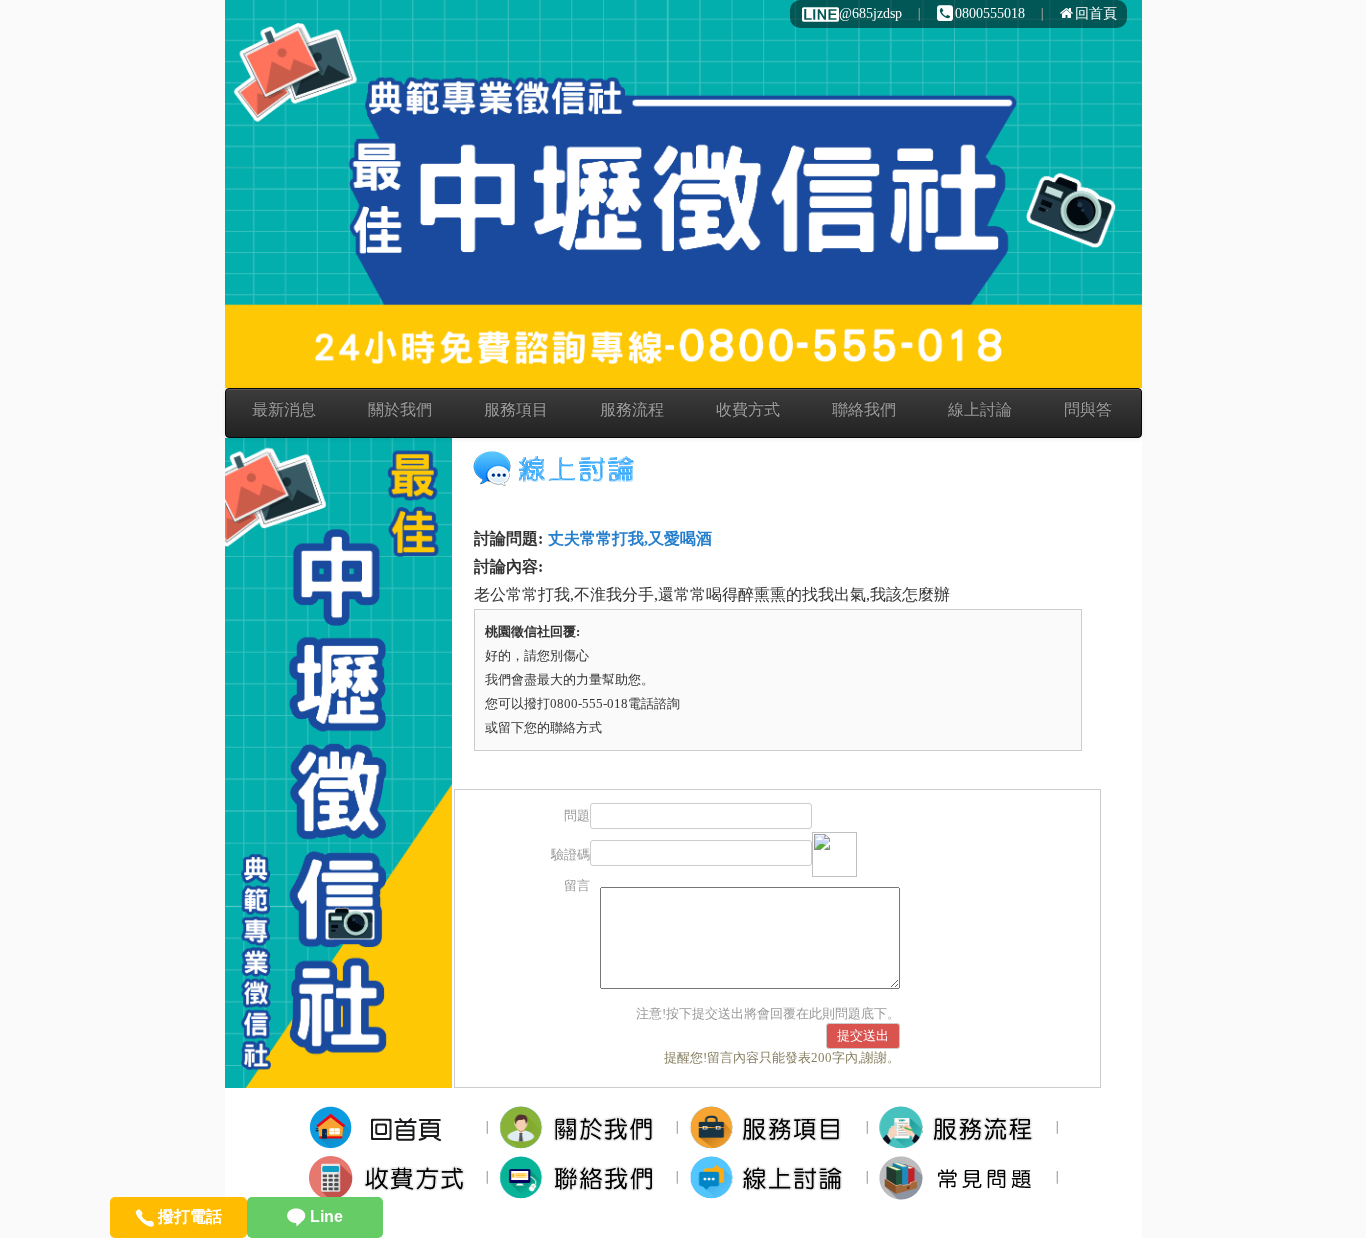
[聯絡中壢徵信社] (582, 1177)
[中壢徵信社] (392, 1127)
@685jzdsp (870, 13)
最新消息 (284, 409)
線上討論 (980, 409)
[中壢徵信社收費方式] (392, 1177)
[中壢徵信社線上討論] (772, 1177)
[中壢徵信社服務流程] (962, 1127)
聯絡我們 (864, 409)
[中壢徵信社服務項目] (772, 1127)
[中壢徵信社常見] (962, 1177)
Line (324, 1216)
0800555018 (990, 13)
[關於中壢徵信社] (582, 1127)
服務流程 (632, 409)
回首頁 (1096, 13)
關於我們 (400, 409)
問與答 (1088, 409)
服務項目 (516, 409)
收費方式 (748, 409)
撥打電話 (188, 1216)
